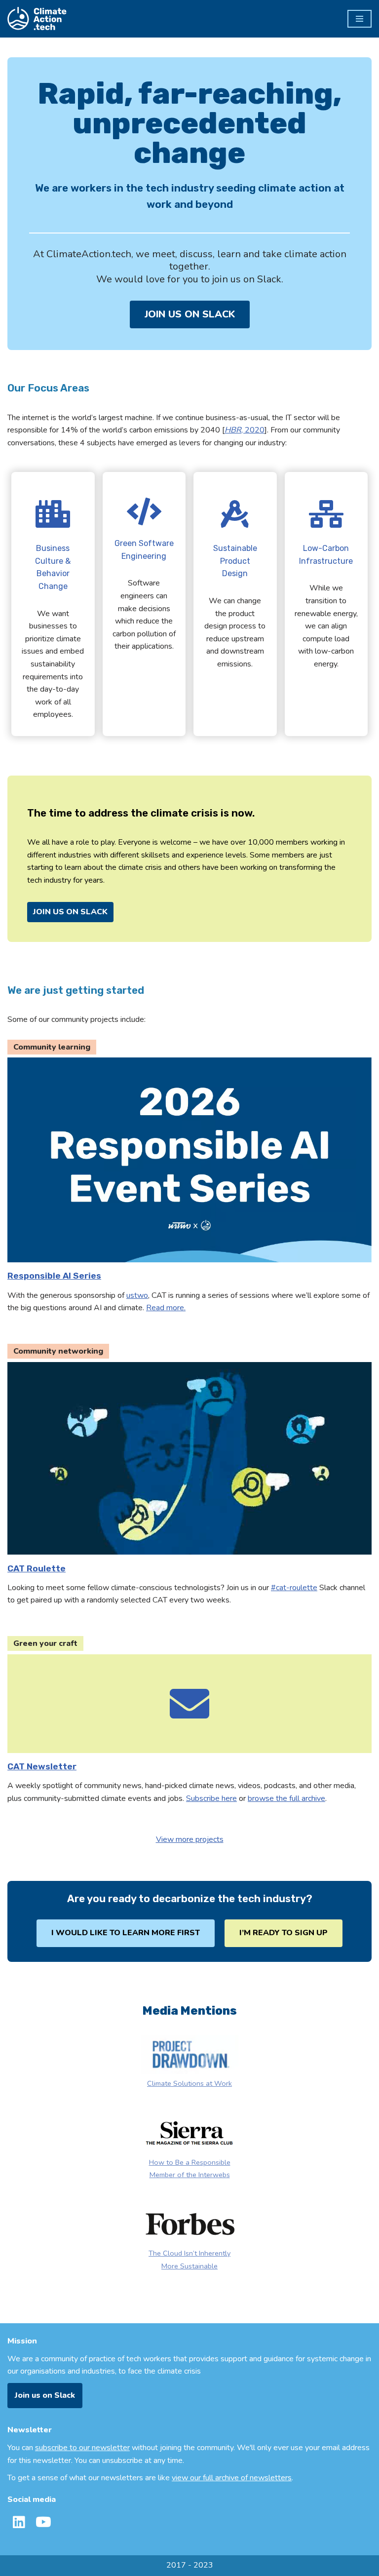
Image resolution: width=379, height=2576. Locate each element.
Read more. (166, 1308)
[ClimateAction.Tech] (37, 19)
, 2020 (245, 430)
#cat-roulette (294, 1588)
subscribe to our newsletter (82, 2448)
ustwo (137, 1295)
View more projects (190, 1839)
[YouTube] (43, 2522)
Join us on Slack (45, 2395)
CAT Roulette (37, 1568)
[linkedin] (19, 2522)
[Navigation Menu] (360, 19)
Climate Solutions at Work (189, 2083)
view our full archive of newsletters (232, 2478)
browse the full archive (286, 1798)
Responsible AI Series (54, 1276)
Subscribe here (211, 1798)
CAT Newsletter (42, 1766)
